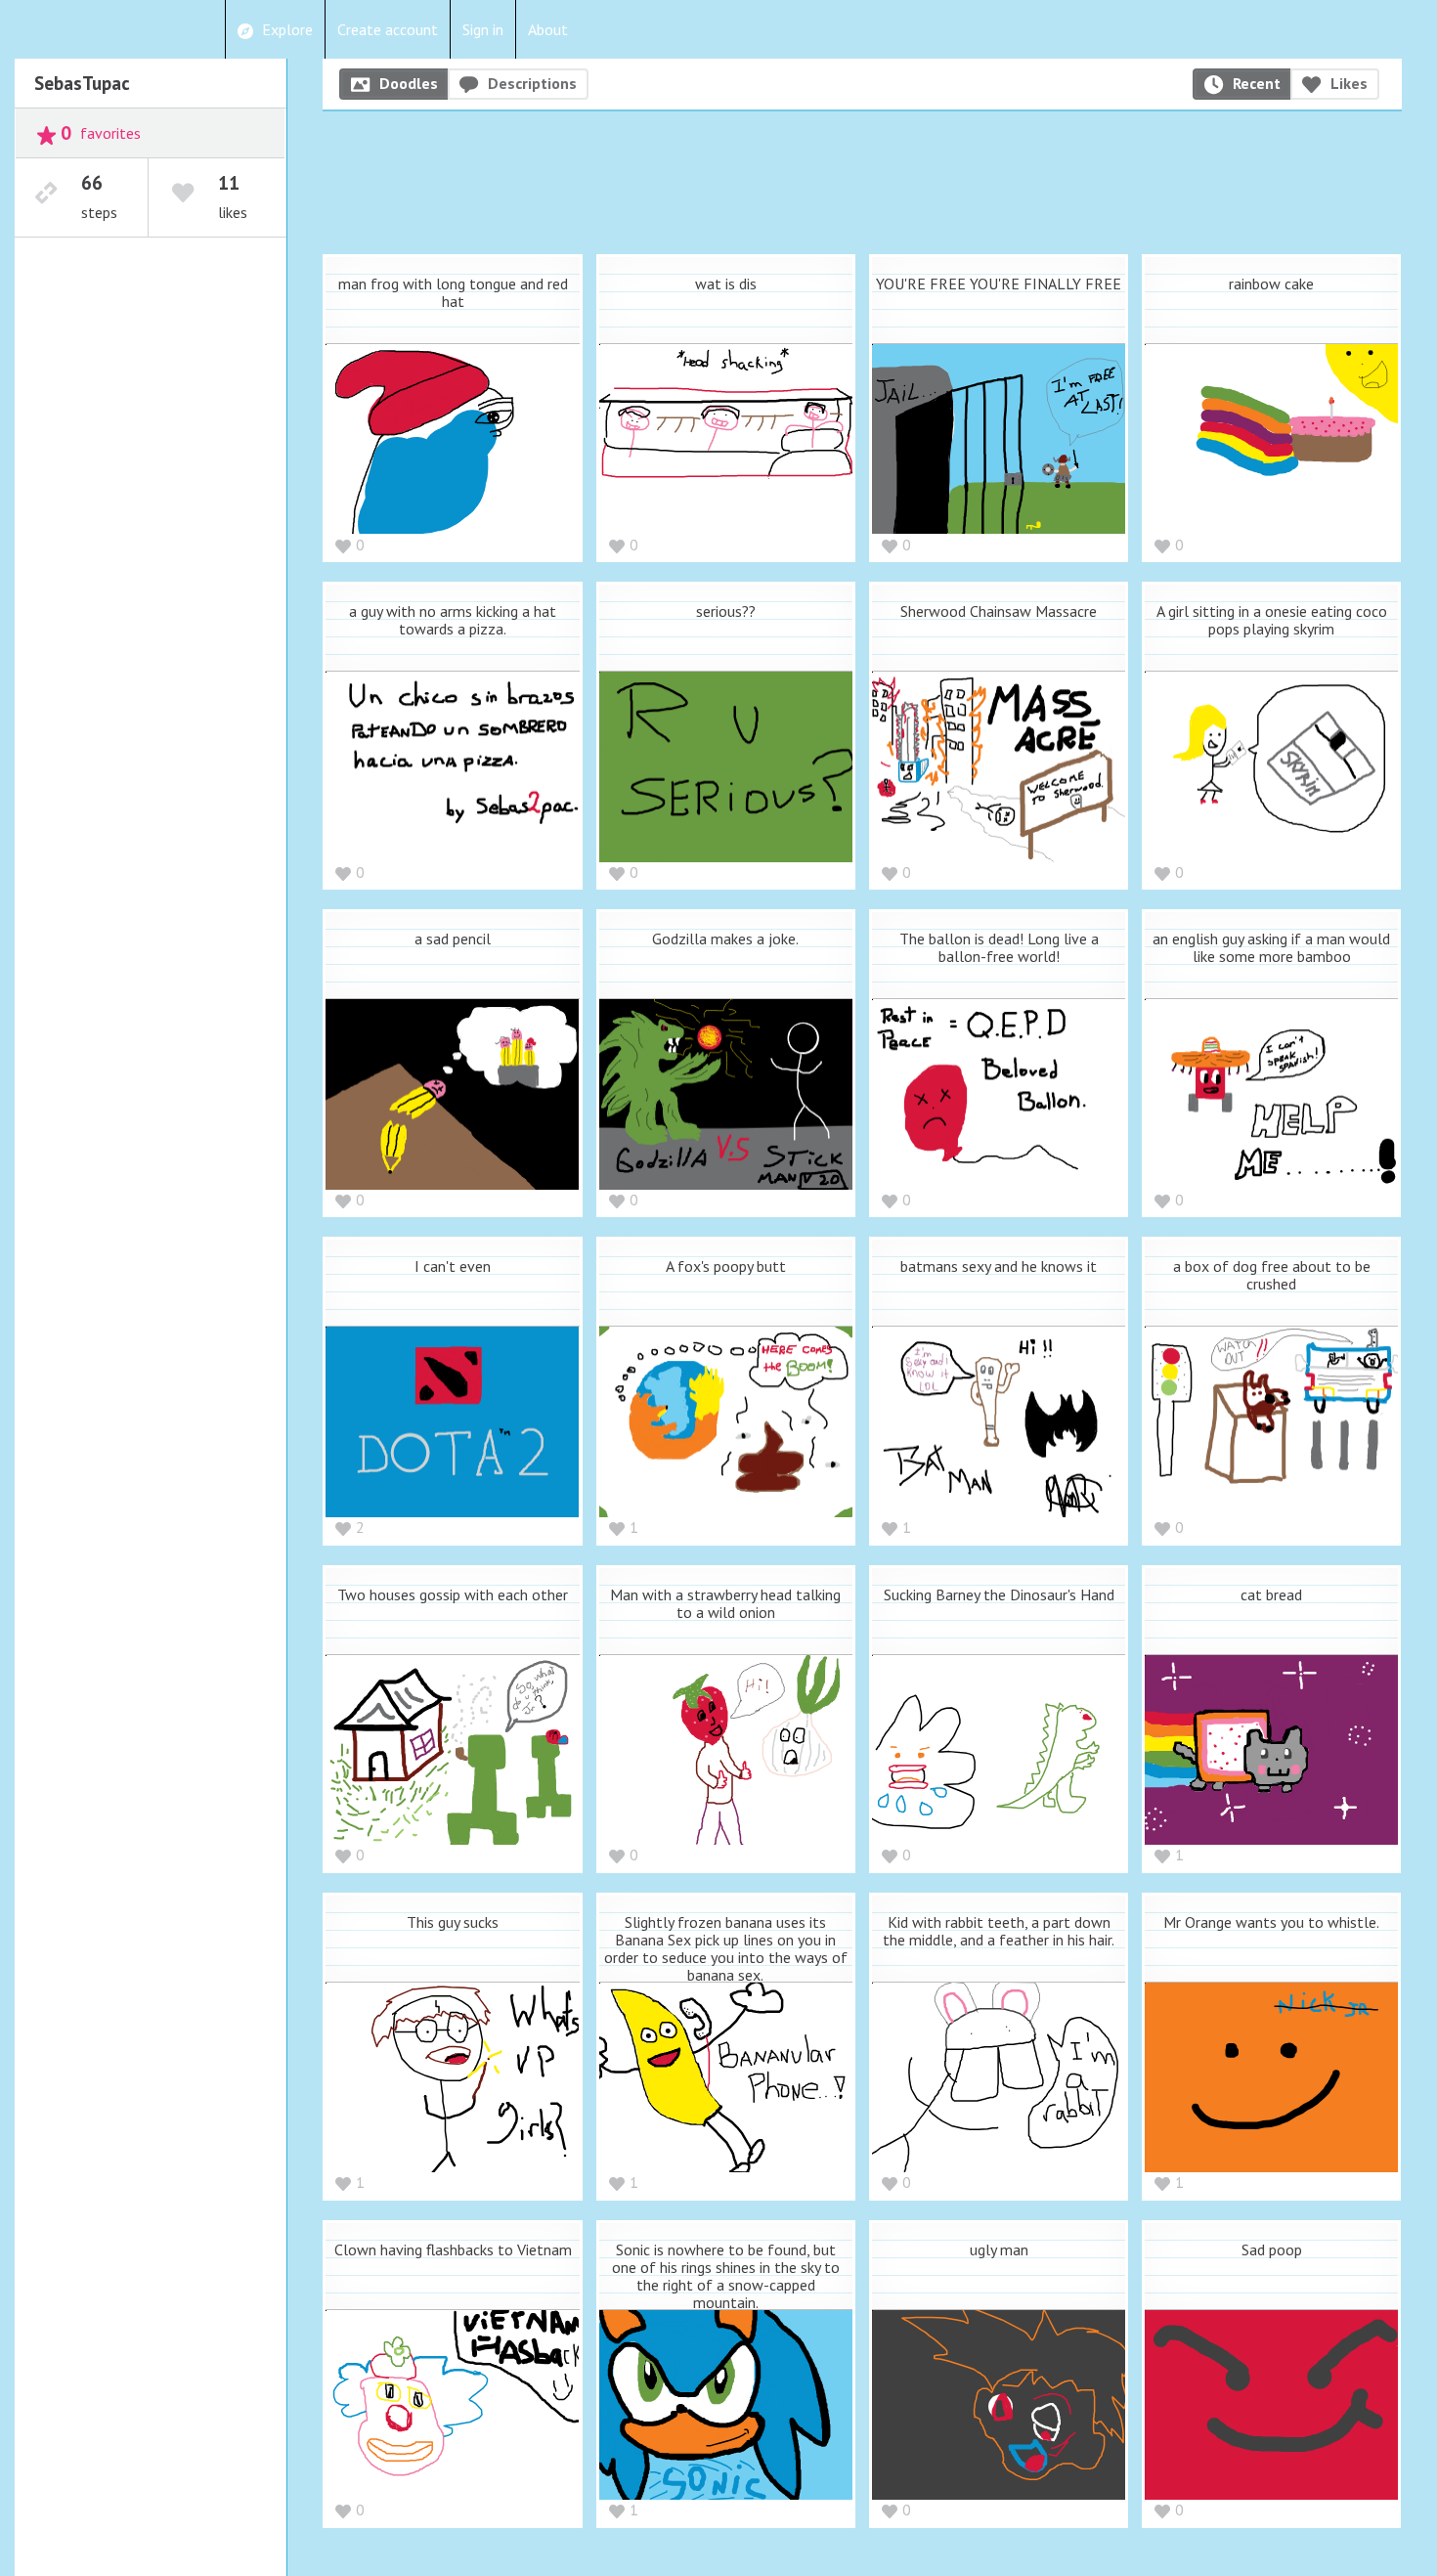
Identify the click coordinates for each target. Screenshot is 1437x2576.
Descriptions (532, 83)
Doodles (409, 83)
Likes (1349, 83)
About (548, 29)
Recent (1257, 83)
